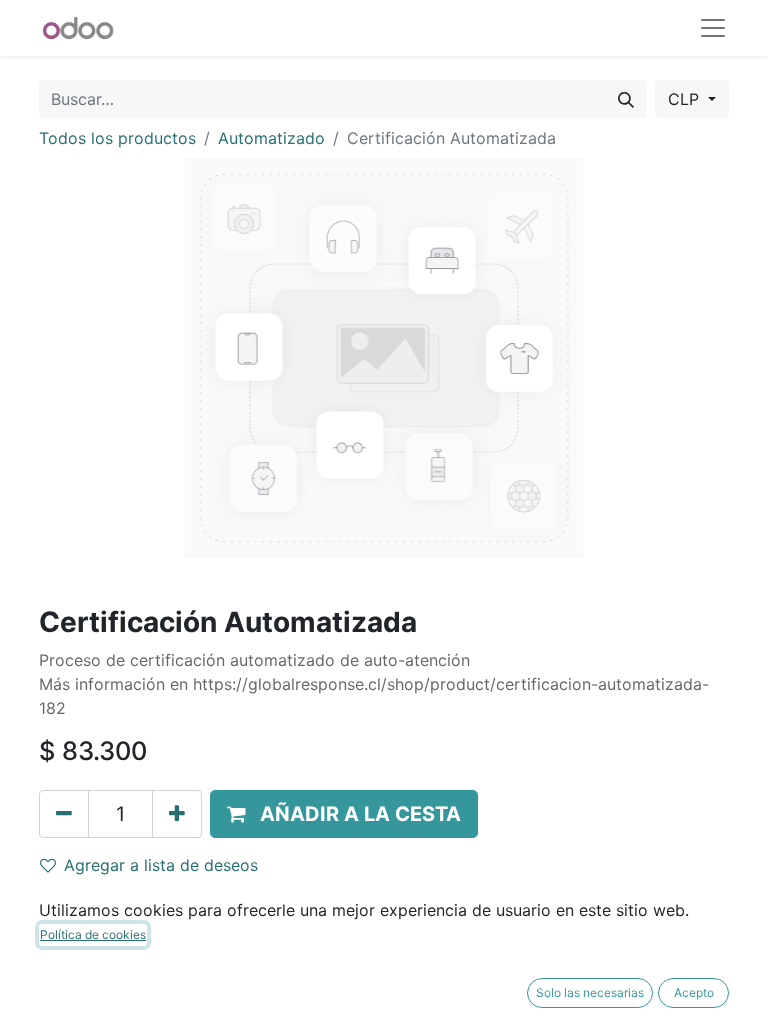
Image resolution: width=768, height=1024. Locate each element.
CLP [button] (686, 99)
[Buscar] (626, 99)
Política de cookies (93, 934)
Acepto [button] (694, 992)
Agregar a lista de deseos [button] (161, 865)
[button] (344, 814)
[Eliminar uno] (64, 814)
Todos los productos (117, 138)
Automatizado (271, 138)
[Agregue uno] (177, 814)
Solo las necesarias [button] (590, 992)
